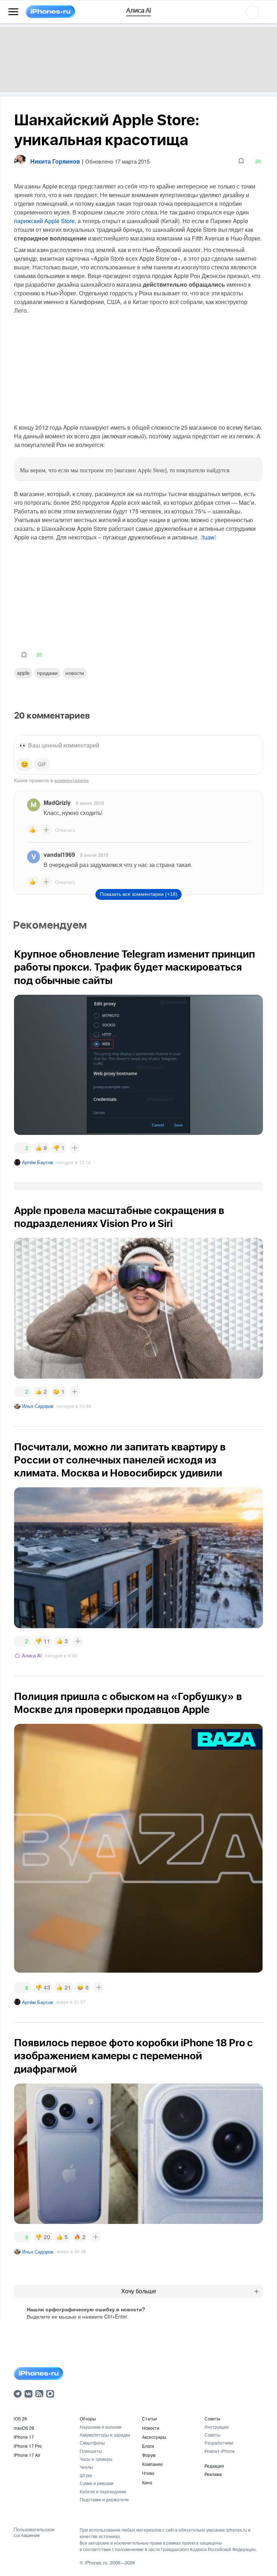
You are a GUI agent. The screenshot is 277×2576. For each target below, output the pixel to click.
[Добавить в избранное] (241, 161)
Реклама (213, 2474)
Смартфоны (92, 2443)
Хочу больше (139, 2291)
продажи (47, 673)
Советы (212, 2418)
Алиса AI (32, 1655)
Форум (149, 2455)
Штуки (86, 2475)
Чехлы (86, 2467)
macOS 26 (24, 2428)
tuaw (208, 538)
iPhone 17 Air (27, 2455)
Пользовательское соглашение (34, 2532)
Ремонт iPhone (220, 2451)
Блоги (148, 2446)
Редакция (214, 2466)
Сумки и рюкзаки (97, 2483)
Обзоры (88, 2418)
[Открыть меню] (13, 12)
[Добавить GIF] (42, 764)
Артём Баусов (38, 1162)
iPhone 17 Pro (28, 2446)
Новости (75, 673)
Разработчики (219, 2443)
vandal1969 (59, 855)
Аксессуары (154, 2437)
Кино (147, 2482)
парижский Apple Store (44, 221)
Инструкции (217, 2427)
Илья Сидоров (38, 1406)
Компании (152, 2464)
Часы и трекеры (96, 2459)
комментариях (72, 780)
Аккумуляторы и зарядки (105, 2435)
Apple (23, 673)
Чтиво (148, 2473)
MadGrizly (57, 803)
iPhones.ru (96, 2562)
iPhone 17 (24, 2437)
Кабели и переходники (103, 2491)
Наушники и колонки (101, 2427)
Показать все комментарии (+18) (139, 894)
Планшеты (91, 2451)
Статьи (150, 2418)
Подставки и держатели (104, 2499)
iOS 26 (20, 2418)
